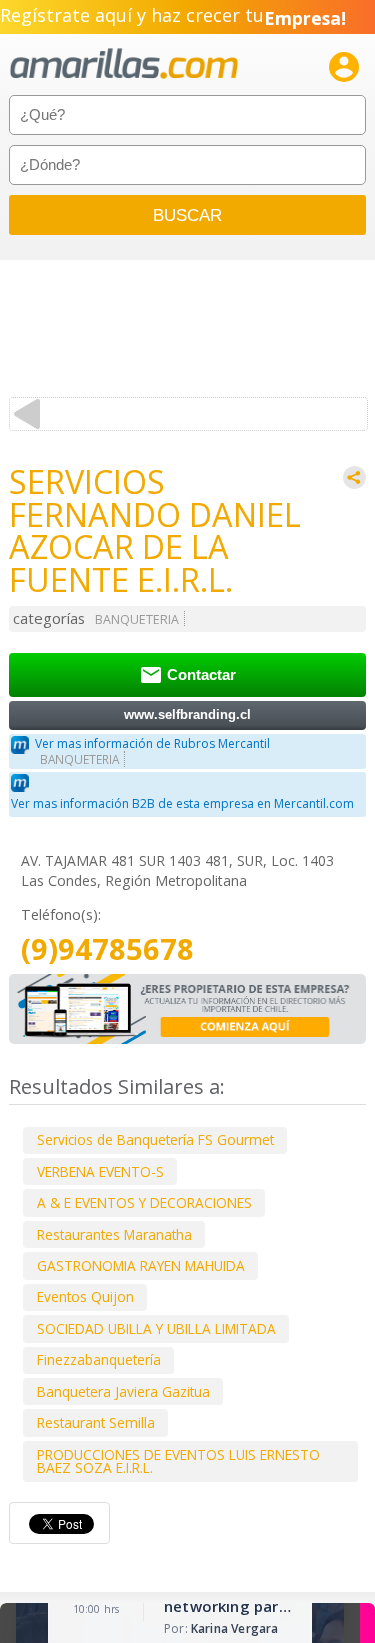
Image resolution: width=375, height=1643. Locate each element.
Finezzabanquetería (99, 1359)
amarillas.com (124, 64)
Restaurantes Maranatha (114, 1234)
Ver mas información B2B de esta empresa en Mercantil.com (182, 803)
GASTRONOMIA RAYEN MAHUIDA (141, 1265)
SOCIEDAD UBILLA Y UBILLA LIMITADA (156, 1328)
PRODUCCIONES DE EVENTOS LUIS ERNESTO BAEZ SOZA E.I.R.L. (178, 1461)
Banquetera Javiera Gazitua (123, 1391)
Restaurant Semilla (96, 1422)
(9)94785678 (107, 949)
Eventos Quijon (85, 1296)
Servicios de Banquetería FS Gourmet (155, 1139)
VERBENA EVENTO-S (100, 1171)
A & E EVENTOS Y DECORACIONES (144, 1202)
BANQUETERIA (137, 619)
